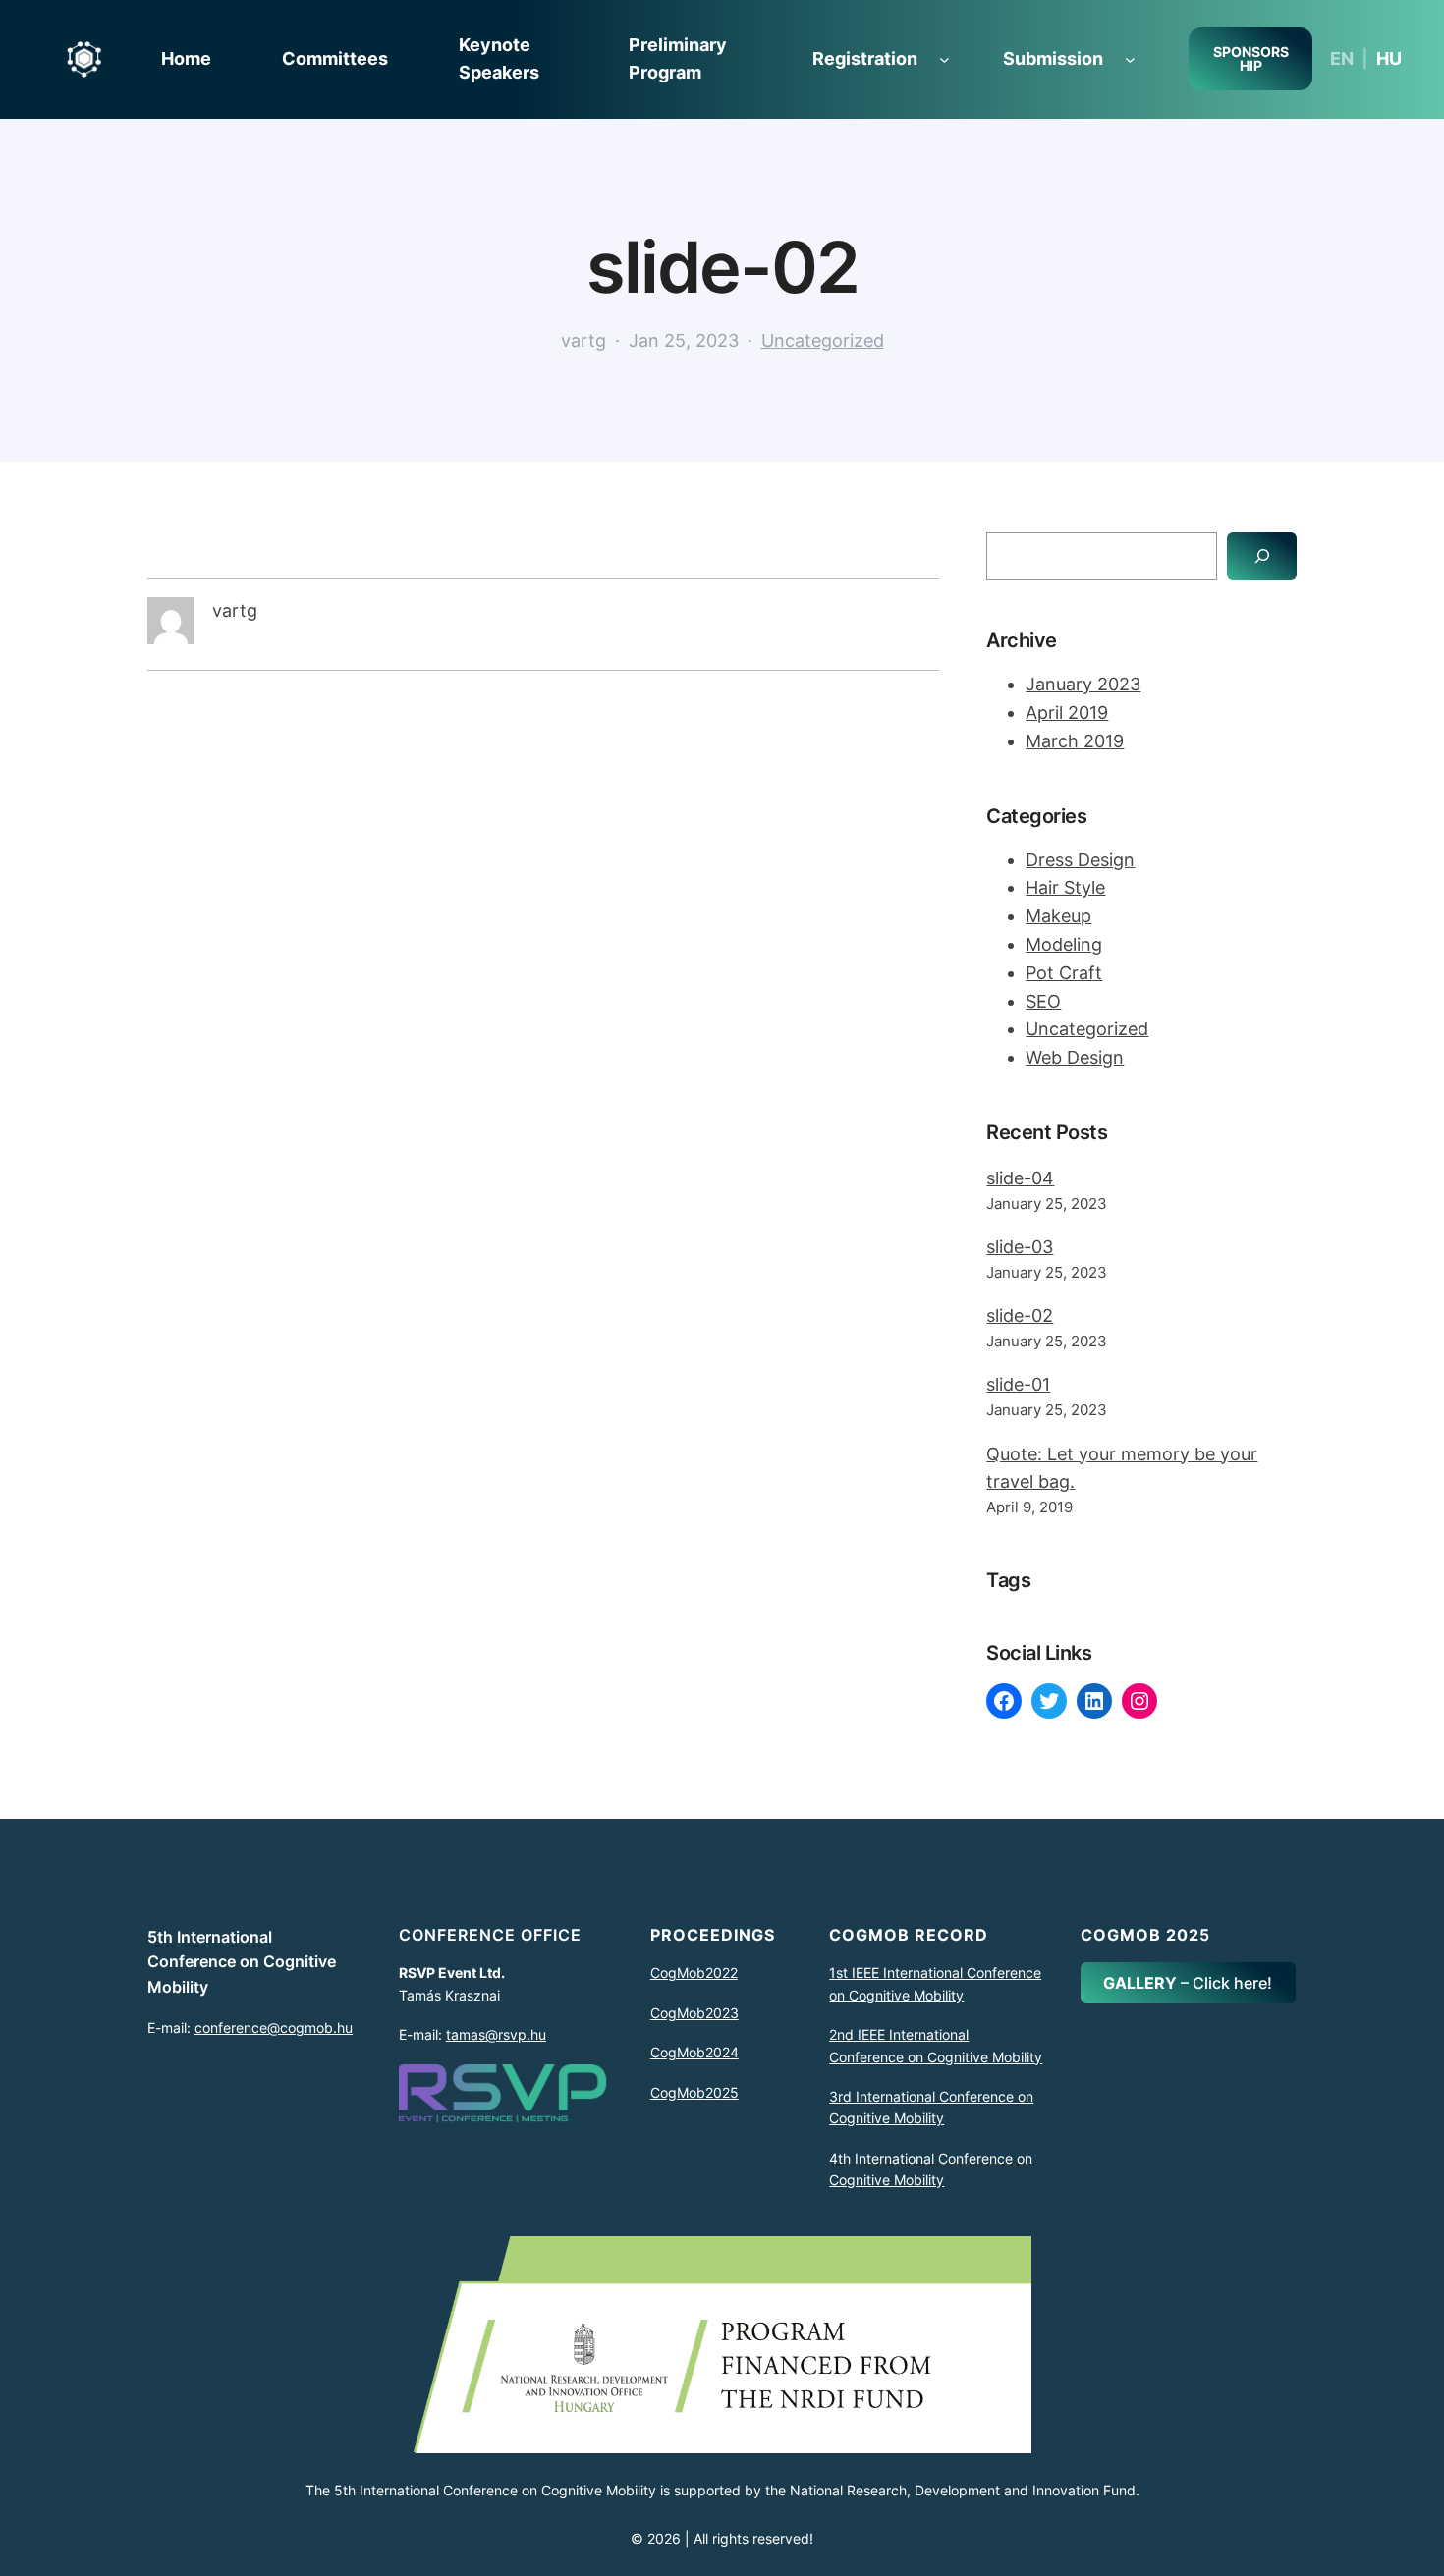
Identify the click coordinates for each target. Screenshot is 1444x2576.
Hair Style (1065, 887)
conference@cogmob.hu (274, 2028)
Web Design (1075, 1057)
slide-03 (1020, 1247)
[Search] (1262, 556)
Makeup (1058, 916)
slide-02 (1020, 1315)
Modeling (1064, 944)
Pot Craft (1064, 973)
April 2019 (1067, 713)
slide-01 (1018, 1384)
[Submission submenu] (1130, 59)
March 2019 (1075, 741)
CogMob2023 (694, 2013)
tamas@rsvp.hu (496, 2034)
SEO (1043, 1001)
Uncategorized (823, 340)
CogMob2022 (694, 1973)
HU (1389, 58)
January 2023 (1083, 684)
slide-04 (1020, 1178)
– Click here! (1188, 1983)
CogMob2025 (694, 2092)
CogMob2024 (694, 2052)
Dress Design (1080, 860)
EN (1342, 58)
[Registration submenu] (944, 59)
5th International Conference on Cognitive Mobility (242, 1962)
